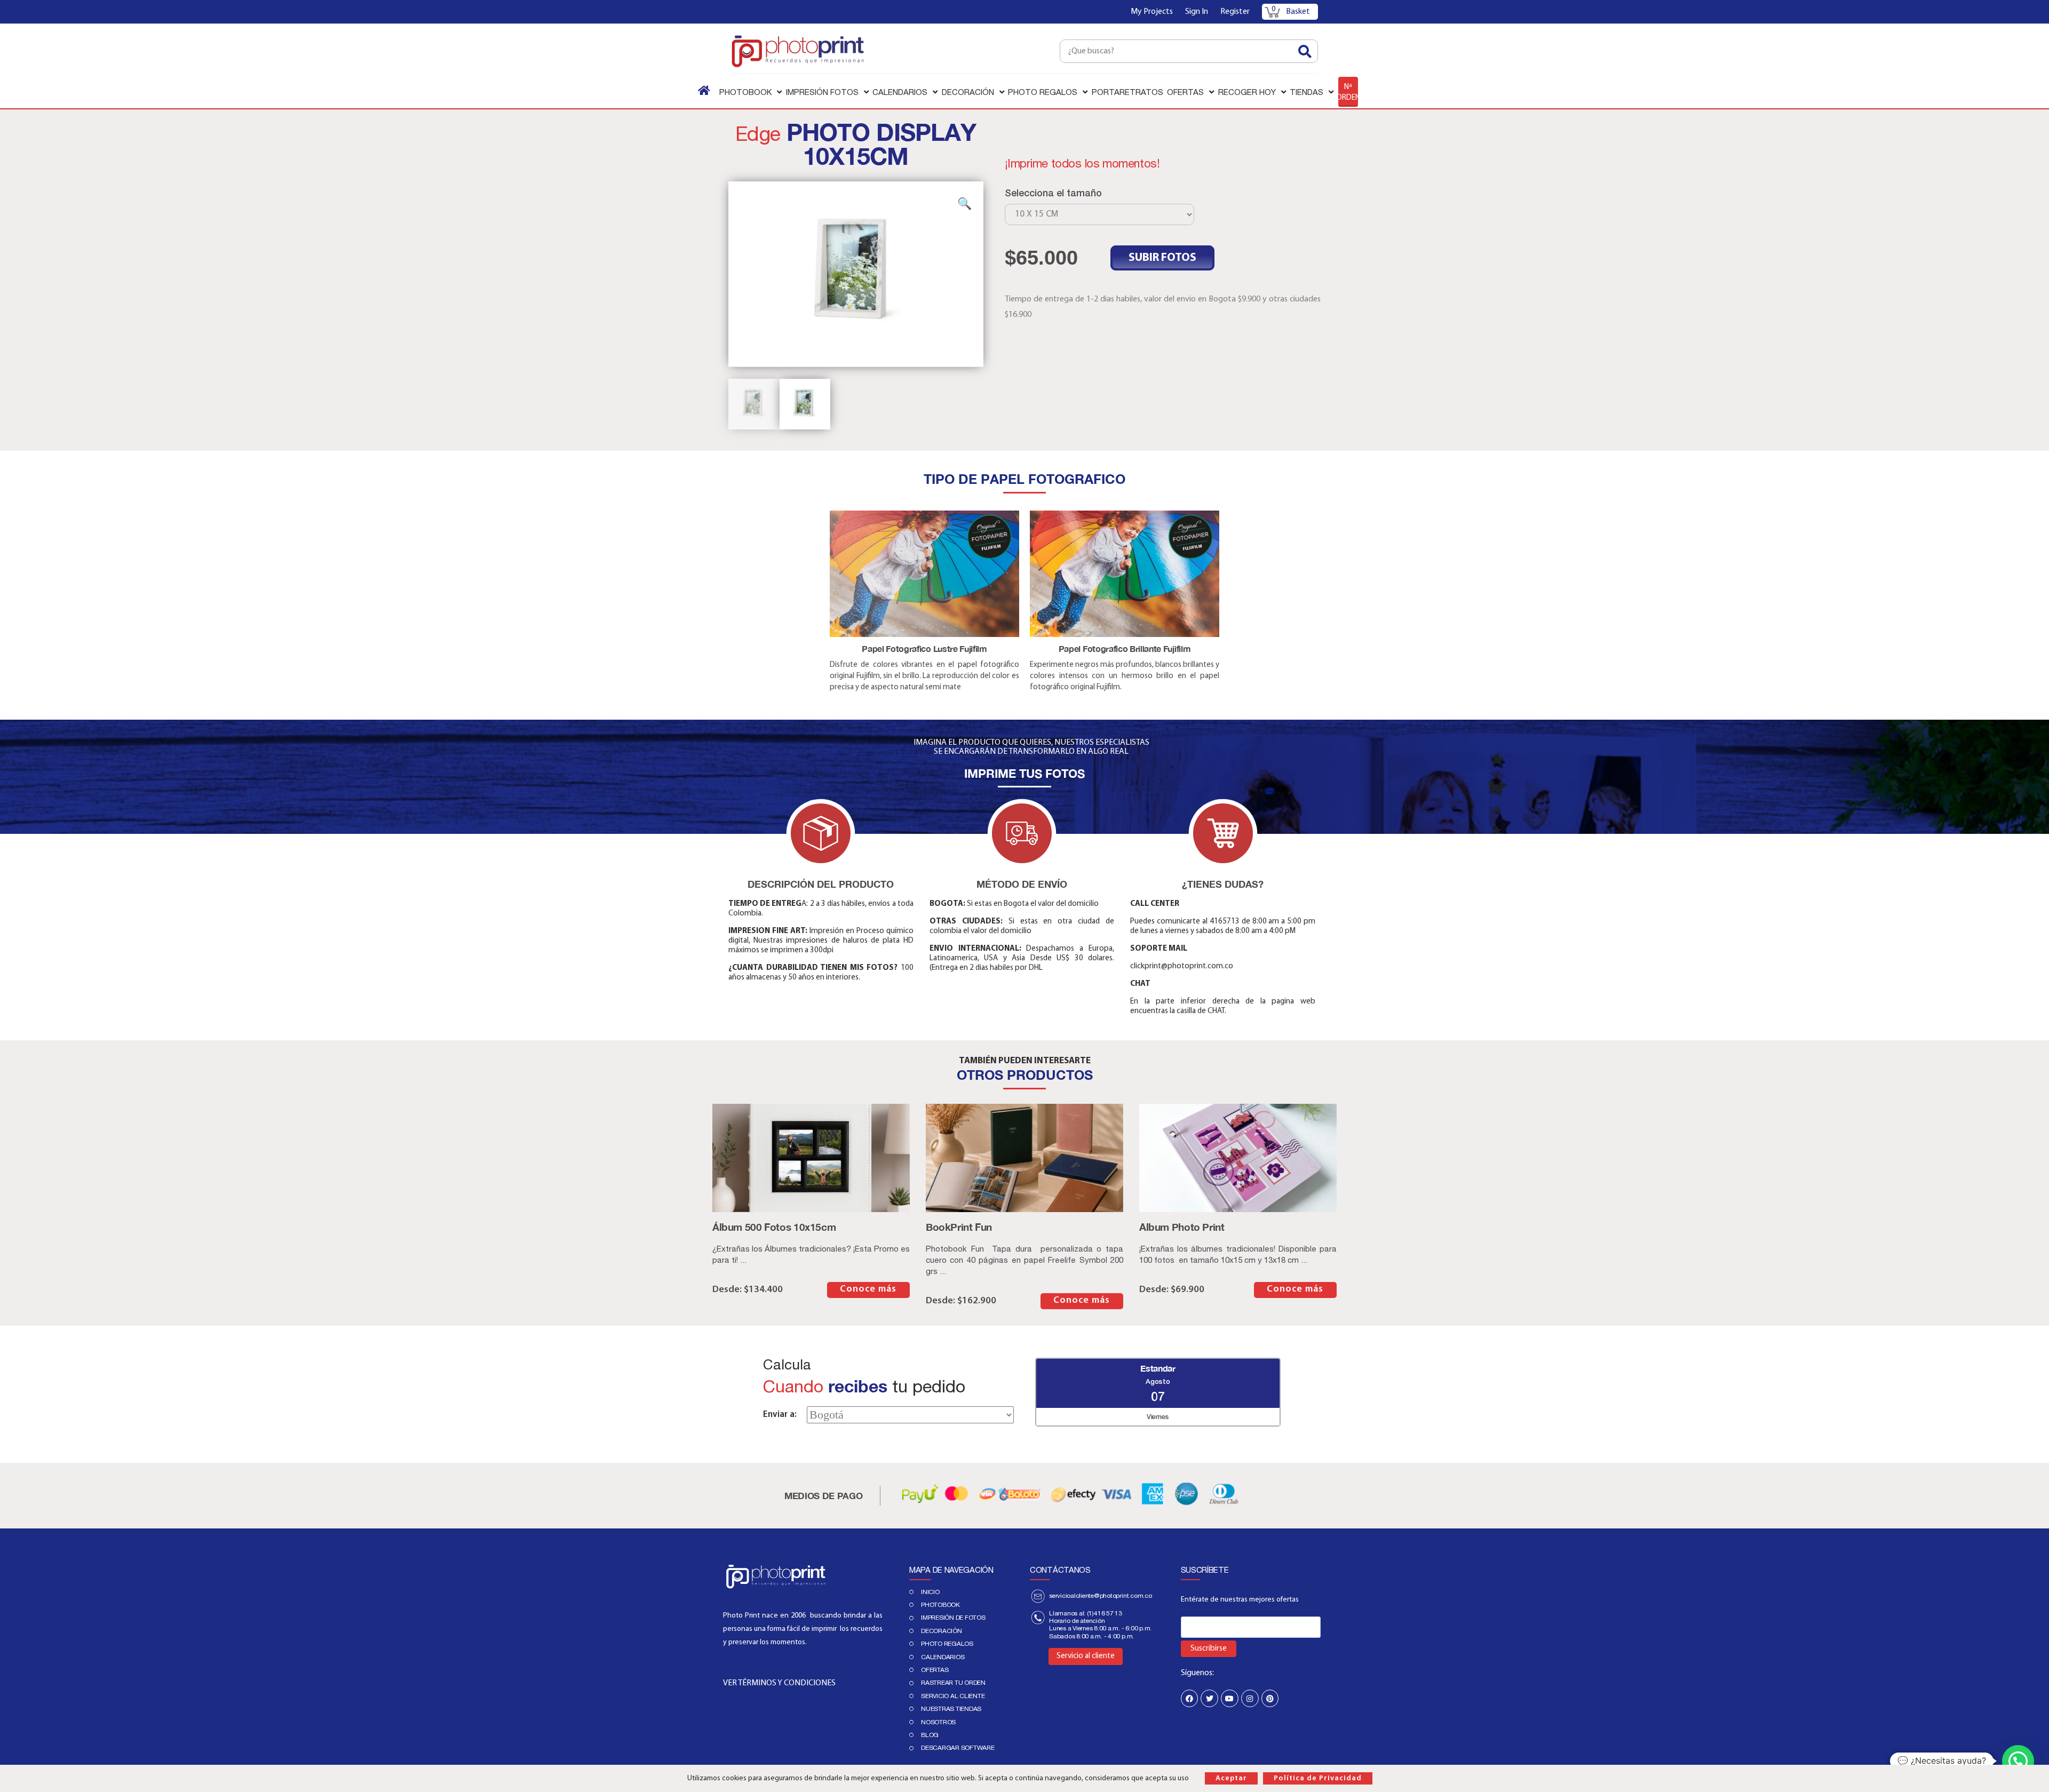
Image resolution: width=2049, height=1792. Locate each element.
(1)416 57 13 (1105, 1613)
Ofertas (935, 1670)
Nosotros (938, 1722)
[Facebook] (1190, 1698)
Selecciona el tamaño (1053, 193)
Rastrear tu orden (953, 1683)
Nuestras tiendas (951, 1709)
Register (1235, 12)
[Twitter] (1209, 1698)
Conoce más (868, 1289)
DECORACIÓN (942, 1631)
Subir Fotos (1162, 258)
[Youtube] (1230, 1698)
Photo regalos (947, 1644)
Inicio (930, 1592)
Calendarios (943, 1657)
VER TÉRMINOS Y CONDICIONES (779, 1683)
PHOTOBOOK (940, 1605)
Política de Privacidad (1318, 1778)
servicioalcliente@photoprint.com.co (1101, 1596)
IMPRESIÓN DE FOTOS (953, 1618)
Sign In (1197, 12)
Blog (930, 1735)
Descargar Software (958, 1748)
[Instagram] (1250, 1698)
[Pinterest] (1270, 1698)
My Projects (1152, 12)
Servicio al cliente (953, 1696)
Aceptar (1231, 1778)
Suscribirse (1209, 1649)
